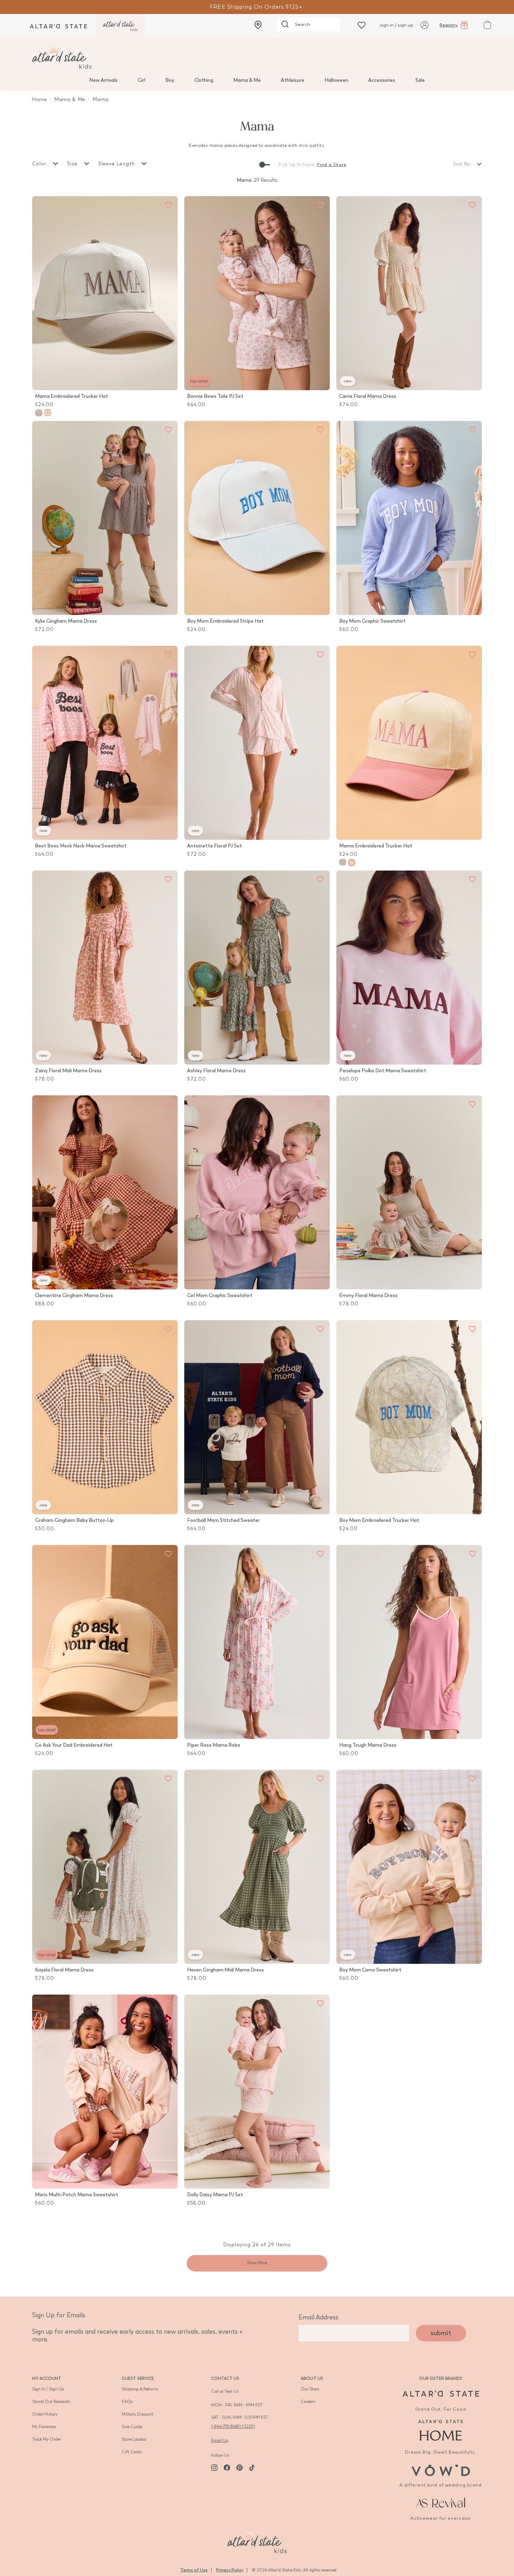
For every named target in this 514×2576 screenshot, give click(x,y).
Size (73, 164)
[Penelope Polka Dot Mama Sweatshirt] (409, 968)
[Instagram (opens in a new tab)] (214, 2468)
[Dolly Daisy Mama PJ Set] (257, 2092)
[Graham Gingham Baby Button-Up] (105, 1417)
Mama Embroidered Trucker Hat (72, 396)
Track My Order (47, 2439)
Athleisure (292, 80)
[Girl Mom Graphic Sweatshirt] (257, 1192)
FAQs (127, 2402)
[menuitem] (103, 80)
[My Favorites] (168, 205)
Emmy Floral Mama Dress (368, 1296)
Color (40, 164)
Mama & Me (247, 80)
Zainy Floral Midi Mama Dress (68, 1071)
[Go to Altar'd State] (441, 2394)
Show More (257, 2263)
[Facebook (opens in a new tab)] (227, 2468)
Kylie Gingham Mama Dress (66, 621)
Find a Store (332, 165)
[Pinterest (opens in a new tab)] (240, 2468)
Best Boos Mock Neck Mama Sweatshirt (81, 846)
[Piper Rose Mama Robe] (257, 1642)
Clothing (204, 80)
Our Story (310, 2389)
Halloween (336, 80)
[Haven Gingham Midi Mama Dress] (257, 1867)
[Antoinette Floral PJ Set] (257, 743)
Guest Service (138, 2378)
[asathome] (441, 2430)
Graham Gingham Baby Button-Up (74, 1520)
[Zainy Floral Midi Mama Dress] (105, 968)
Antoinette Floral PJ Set (215, 846)
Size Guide (132, 2427)
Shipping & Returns (140, 2389)
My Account (47, 2378)
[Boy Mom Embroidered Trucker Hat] (409, 1417)
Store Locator (134, 2439)
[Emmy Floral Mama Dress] (409, 1192)
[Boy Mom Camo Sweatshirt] (409, 1867)
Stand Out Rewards (51, 2402)
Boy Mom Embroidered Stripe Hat (225, 621)
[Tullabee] (257, 2540)
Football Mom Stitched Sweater (223, 1520)
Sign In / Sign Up (48, 2389)
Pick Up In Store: (297, 165)
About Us (312, 2378)
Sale (420, 80)
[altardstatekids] (120, 26)
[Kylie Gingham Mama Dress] (105, 518)
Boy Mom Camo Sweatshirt (370, 1970)
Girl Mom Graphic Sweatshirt (220, 1296)
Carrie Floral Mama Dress (368, 396)
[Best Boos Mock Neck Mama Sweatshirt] (105, 743)
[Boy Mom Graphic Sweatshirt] (409, 518)
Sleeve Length (117, 164)
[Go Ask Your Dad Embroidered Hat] (105, 1642)
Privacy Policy (230, 2570)
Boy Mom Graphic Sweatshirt (372, 621)
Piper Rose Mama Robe (214, 1745)
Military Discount (138, 2414)
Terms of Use (194, 2570)
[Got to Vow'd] (441, 2470)
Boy (170, 80)
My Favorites (44, 2427)
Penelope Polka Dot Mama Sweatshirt (383, 1071)
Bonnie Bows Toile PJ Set (215, 396)
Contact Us (225, 2378)
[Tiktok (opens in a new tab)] (252, 2468)
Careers (308, 2402)
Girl (142, 80)
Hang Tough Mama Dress (368, 1745)
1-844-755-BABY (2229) (233, 2426)
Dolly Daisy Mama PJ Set (215, 2195)
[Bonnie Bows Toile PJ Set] (257, 293)
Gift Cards (132, 2452)
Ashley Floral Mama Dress (216, 1071)
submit (441, 2333)
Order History (45, 2414)
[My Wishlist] (362, 25)
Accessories (382, 80)
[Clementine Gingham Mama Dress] (105, 1192)
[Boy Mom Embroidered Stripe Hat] (257, 518)
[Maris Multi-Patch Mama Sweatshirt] (105, 2092)
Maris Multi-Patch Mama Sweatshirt (77, 2195)
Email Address (319, 2317)
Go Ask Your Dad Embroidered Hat (74, 1745)
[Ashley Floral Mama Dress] (257, 968)
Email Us (220, 2440)
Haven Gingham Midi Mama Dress (226, 1970)
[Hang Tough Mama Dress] (409, 1642)
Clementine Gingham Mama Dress (74, 1296)
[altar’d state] (58, 26)
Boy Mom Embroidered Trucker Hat (379, 1520)
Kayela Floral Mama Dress (64, 1970)
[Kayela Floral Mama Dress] (105, 1867)
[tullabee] (257, 57)
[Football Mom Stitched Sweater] (257, 1417)
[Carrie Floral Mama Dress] (409, 293)
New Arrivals (103, 80)
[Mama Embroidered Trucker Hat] (105, 293)
